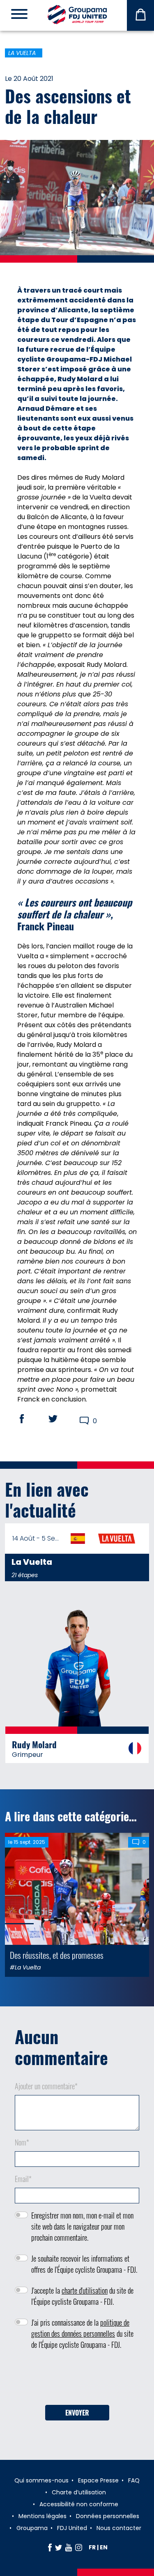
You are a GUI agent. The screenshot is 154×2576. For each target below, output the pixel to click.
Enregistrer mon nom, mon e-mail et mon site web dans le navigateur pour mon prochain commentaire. (82, 2226)
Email (23, 2179)
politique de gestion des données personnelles (80, 2328)
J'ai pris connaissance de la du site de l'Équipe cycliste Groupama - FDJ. (82, 2333)
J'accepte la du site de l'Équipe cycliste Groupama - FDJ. (82, 2296)
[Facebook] (50, 2547)
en (104, 2547)
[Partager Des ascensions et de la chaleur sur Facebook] (30, 1419)
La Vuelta (22, 53)
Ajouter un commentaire (46, 2086)
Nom (22, 2142)
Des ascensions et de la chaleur (68, 106)
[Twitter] (59, 2547)
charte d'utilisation (85, 2290)
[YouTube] (69, 2547)
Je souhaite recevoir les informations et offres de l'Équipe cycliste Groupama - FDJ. (84, 2264)
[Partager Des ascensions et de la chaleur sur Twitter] (61, 1419)
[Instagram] (79, 2547)
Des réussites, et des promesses (57, 1955)
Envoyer (77, 2413)
